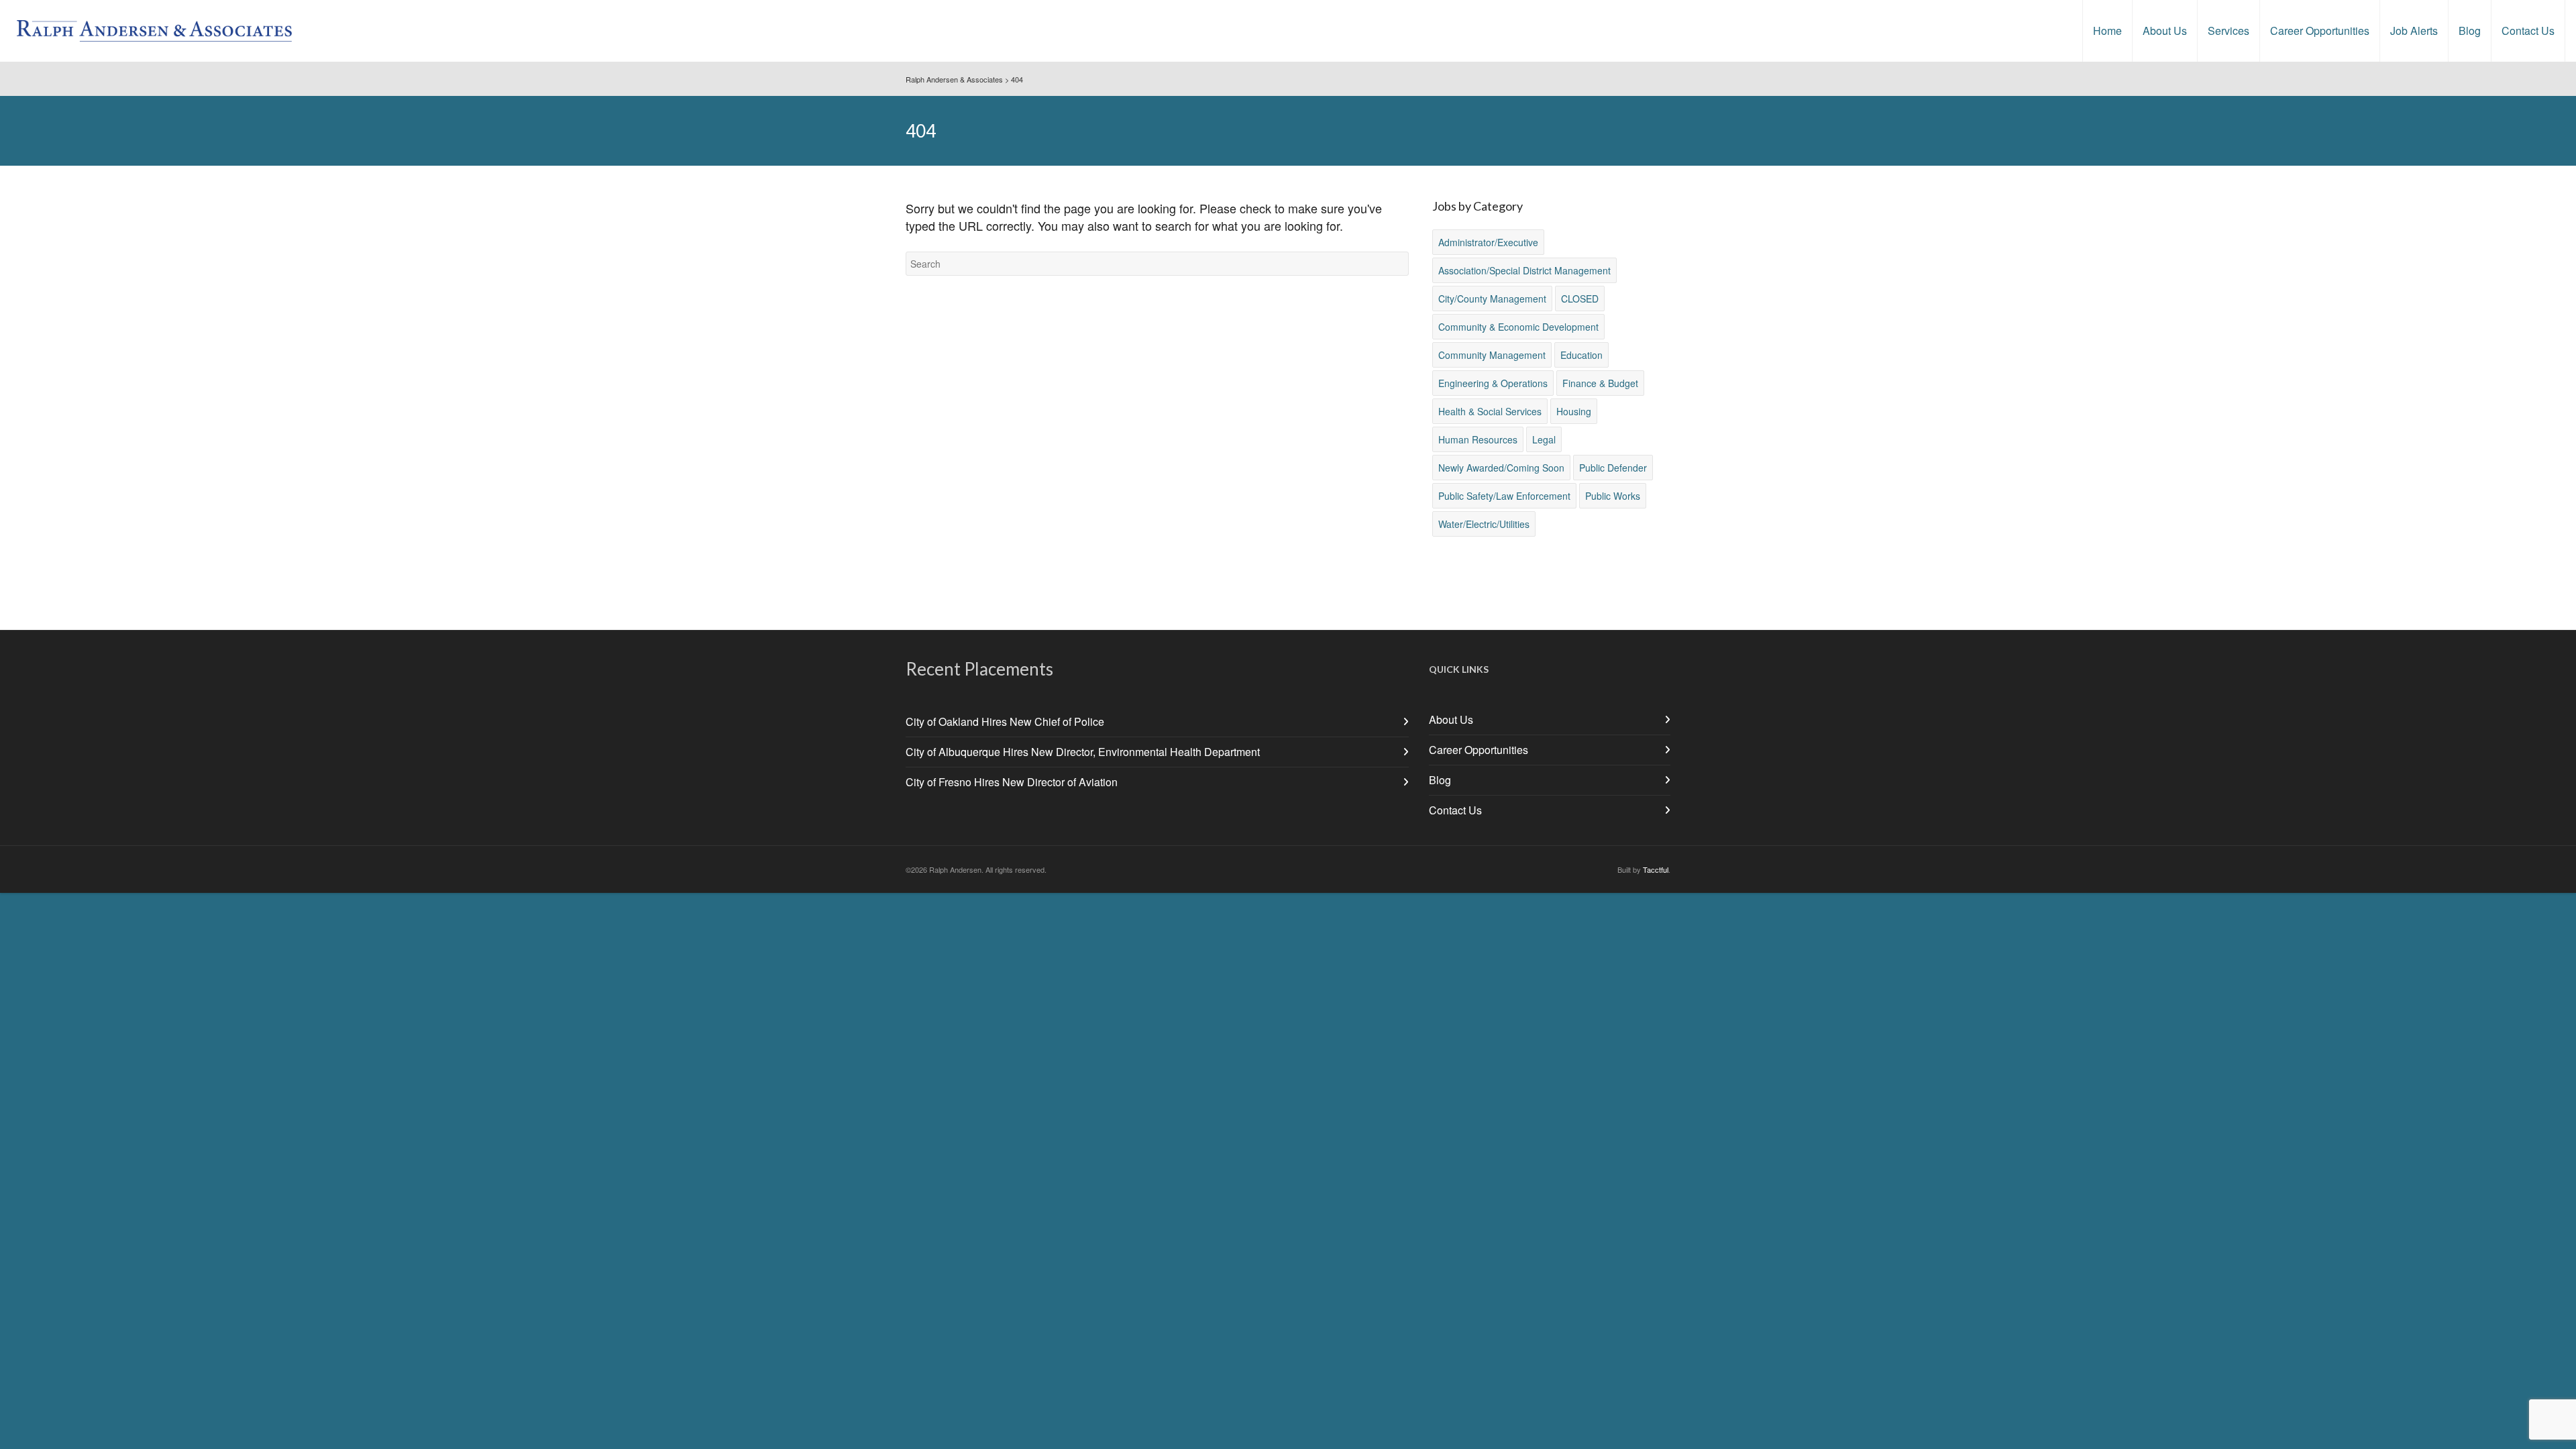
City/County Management (1492, 299)
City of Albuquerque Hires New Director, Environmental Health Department (1083, 752)
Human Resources (1478, 439)
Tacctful (1656, 869)
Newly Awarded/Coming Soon (1501, 468)
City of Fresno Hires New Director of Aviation (1012, 782)
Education (1581, 355)
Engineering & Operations (1493, 383)
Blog (1440, 780)
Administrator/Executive (1488, 242)
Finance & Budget (1600, 383)
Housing (1574, 411)
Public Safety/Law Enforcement (1504, 496)
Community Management (1492, 355)
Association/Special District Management (1524, 270)
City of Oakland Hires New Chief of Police (1005, 721)
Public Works (1613, 496)
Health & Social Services (1490, 411)
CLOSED (1580, 299)
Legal (1544, 439)
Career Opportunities (1479, 750)
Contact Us (1455, 810)
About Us (1451, 719)
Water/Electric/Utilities (1484, 524)
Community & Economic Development (1518, 327)
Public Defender (1613, 468)
